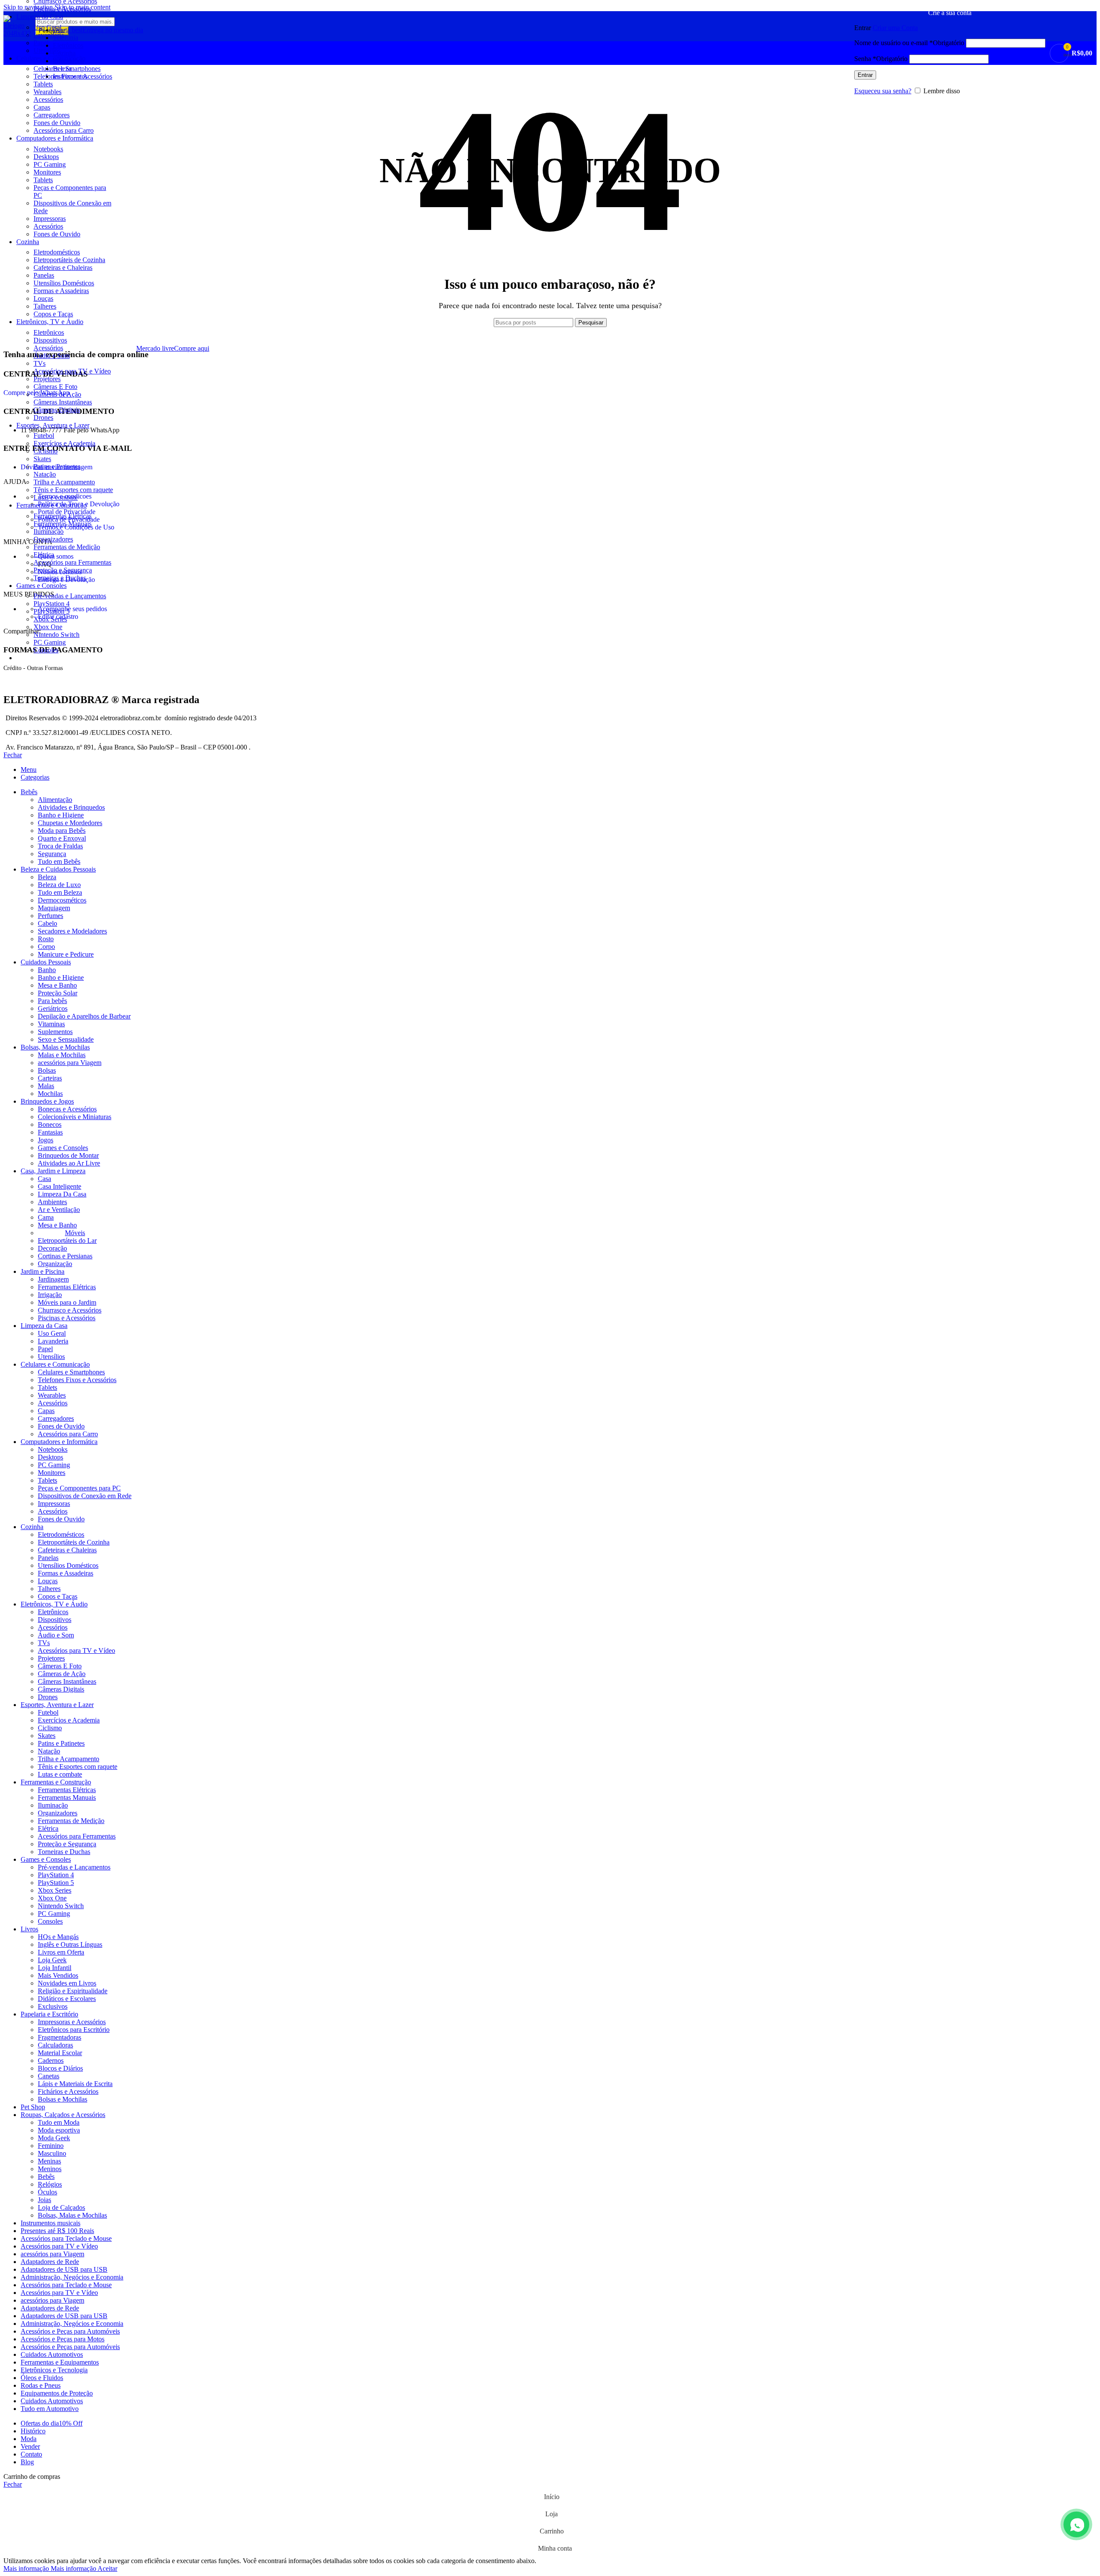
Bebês (46, 2177)
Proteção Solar (58, 993)
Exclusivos (53, 2006)
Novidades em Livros (67, 1983)
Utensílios (51, 1357)
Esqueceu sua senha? (883, 91)
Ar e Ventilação (59, 1210)
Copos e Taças (53, 314)
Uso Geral (52, 1333)
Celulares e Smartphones (71, 1372)
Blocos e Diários (60, 2068)
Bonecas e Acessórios (67, 1109)
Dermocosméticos (62, 900)
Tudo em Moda (59, 2122)
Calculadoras (55, 2045)
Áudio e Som (52, 356)
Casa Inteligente (60, 1186)
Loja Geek (52, 1960)
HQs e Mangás (58, 1937)
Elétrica (44, 555)
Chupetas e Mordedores (70, 823)
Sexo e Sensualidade (66, 1039)
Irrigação (50, 1295)
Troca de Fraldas (60, 846)
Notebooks (48, 149)
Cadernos (51, 2060)
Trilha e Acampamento (64, 482)
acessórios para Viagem (70, 1063)
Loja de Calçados (61, 2207)
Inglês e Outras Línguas (70, 1944)
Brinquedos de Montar (68, 1155)
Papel (45, 1349)
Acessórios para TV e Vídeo (72, 371)
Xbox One (48, 627)
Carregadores (52, 115)
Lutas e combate (56, 497)
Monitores (47, 172)
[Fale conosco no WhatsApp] (1076, 2524)
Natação (45, 474)
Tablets (43, 180)
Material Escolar (60, 2053)
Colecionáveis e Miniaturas (75, 1117)
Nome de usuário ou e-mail (909, 43)
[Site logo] (17, 33)
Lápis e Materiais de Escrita (75, 2084)
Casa (44, 1179)
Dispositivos (50, 340)
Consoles (46, 650)
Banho (47, 970)
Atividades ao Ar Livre (69, 1163)
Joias (44, 2200)
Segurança (52, 854)
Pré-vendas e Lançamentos (70, 596)
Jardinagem (53, 1279)
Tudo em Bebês (59, 861)
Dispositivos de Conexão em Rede (85, 1496)
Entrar (865, 75)
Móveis (75, 1233)
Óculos (47, 2192)
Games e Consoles (63, 1148)
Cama (46, 1217)
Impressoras (50, 219)
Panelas (44, 275)
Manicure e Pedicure (66, 954)
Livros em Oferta (61, 1952)
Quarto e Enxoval (62, 838)
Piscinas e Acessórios (62, 9)
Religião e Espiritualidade (73, 1991)
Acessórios (48, 99)
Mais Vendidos (58, 1975)
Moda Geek (54, 2138)
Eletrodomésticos (57, 252)
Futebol (44, 436)
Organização (55, 1264)
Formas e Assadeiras (61, 291)
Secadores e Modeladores (72, 931)
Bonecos (50, 1124)
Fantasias (50, 1132)
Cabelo (47, 923)
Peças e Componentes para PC (79, 1488)
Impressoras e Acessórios (72, 2022)
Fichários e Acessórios (68, 2091)
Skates (42, 459)
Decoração (52, 1248)
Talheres (45, 306)
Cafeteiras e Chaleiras (63, 268)
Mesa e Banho (57, 985)
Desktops (46, 157)
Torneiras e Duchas (60, 578)
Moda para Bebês (62, 831)
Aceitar (107, 2568)
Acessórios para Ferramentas (72, 562)
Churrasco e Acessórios (70, 1310)
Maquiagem (54, 908)
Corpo (46, 947)
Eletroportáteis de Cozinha (69, 260)
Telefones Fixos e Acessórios (77, 1380)
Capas (42, 107)
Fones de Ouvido (57, 123)
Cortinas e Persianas (65, 1256)
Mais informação (50, 2568)
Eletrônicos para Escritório (74, 2030)
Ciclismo (46, 451)
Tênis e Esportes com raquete (73, 490)
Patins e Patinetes (57, 467)
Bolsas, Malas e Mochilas (72, 2215)
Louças (43, 298)
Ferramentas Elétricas (63, 516)
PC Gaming (50, 164)
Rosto (46, 939)
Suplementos (55, 1032)
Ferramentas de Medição (67, 547)
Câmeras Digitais (57, 410)
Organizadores (53, 539)
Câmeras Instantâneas (63, 402)
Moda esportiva (59, 2130)
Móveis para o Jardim (67, 1302)
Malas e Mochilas (62, 1055)
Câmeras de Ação (57, 394)
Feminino (51, 2146)
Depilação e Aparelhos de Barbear (84, 1016)
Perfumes (50, 916)
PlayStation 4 (52, 604)
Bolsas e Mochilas (63, 2099)
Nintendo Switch (57, 635)
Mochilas (50, 1094)
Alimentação (55, 800)
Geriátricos (53, 1008)
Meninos (50, 2169)
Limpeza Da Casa (62, 1194)
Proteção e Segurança (63, 570)
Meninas (49, 2161)
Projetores (47, 379)
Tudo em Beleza (60, 892)
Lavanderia (53, 1341)
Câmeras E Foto (55, 387)
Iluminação (49, 531)
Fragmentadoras (60, 2037)
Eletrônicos (49, 332)
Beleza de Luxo (59, 885)
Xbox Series (50, 619)
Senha (881, 59)
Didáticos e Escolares (67, 1999)
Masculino (52, 2153)
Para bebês (52, 1001)
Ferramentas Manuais (63, 524)
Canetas (49, 2076)
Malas (46, 1086)
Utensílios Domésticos (64, 283)
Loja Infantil (55, 1968)
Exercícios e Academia (64, 443)
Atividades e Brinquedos (71, 807)
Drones (43, 418)
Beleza (47, 877)
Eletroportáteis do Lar (67, 1241)
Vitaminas (51, 1024)
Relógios (50, 2184)
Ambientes (52, 1202)
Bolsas (47, 1070)
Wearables (47, 92)
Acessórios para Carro (64, 130)
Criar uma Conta (895, 28)
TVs (40, 363)
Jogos (46, 1140)
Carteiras (50, 1078)
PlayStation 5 (52, 611)
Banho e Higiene (61, 815)
